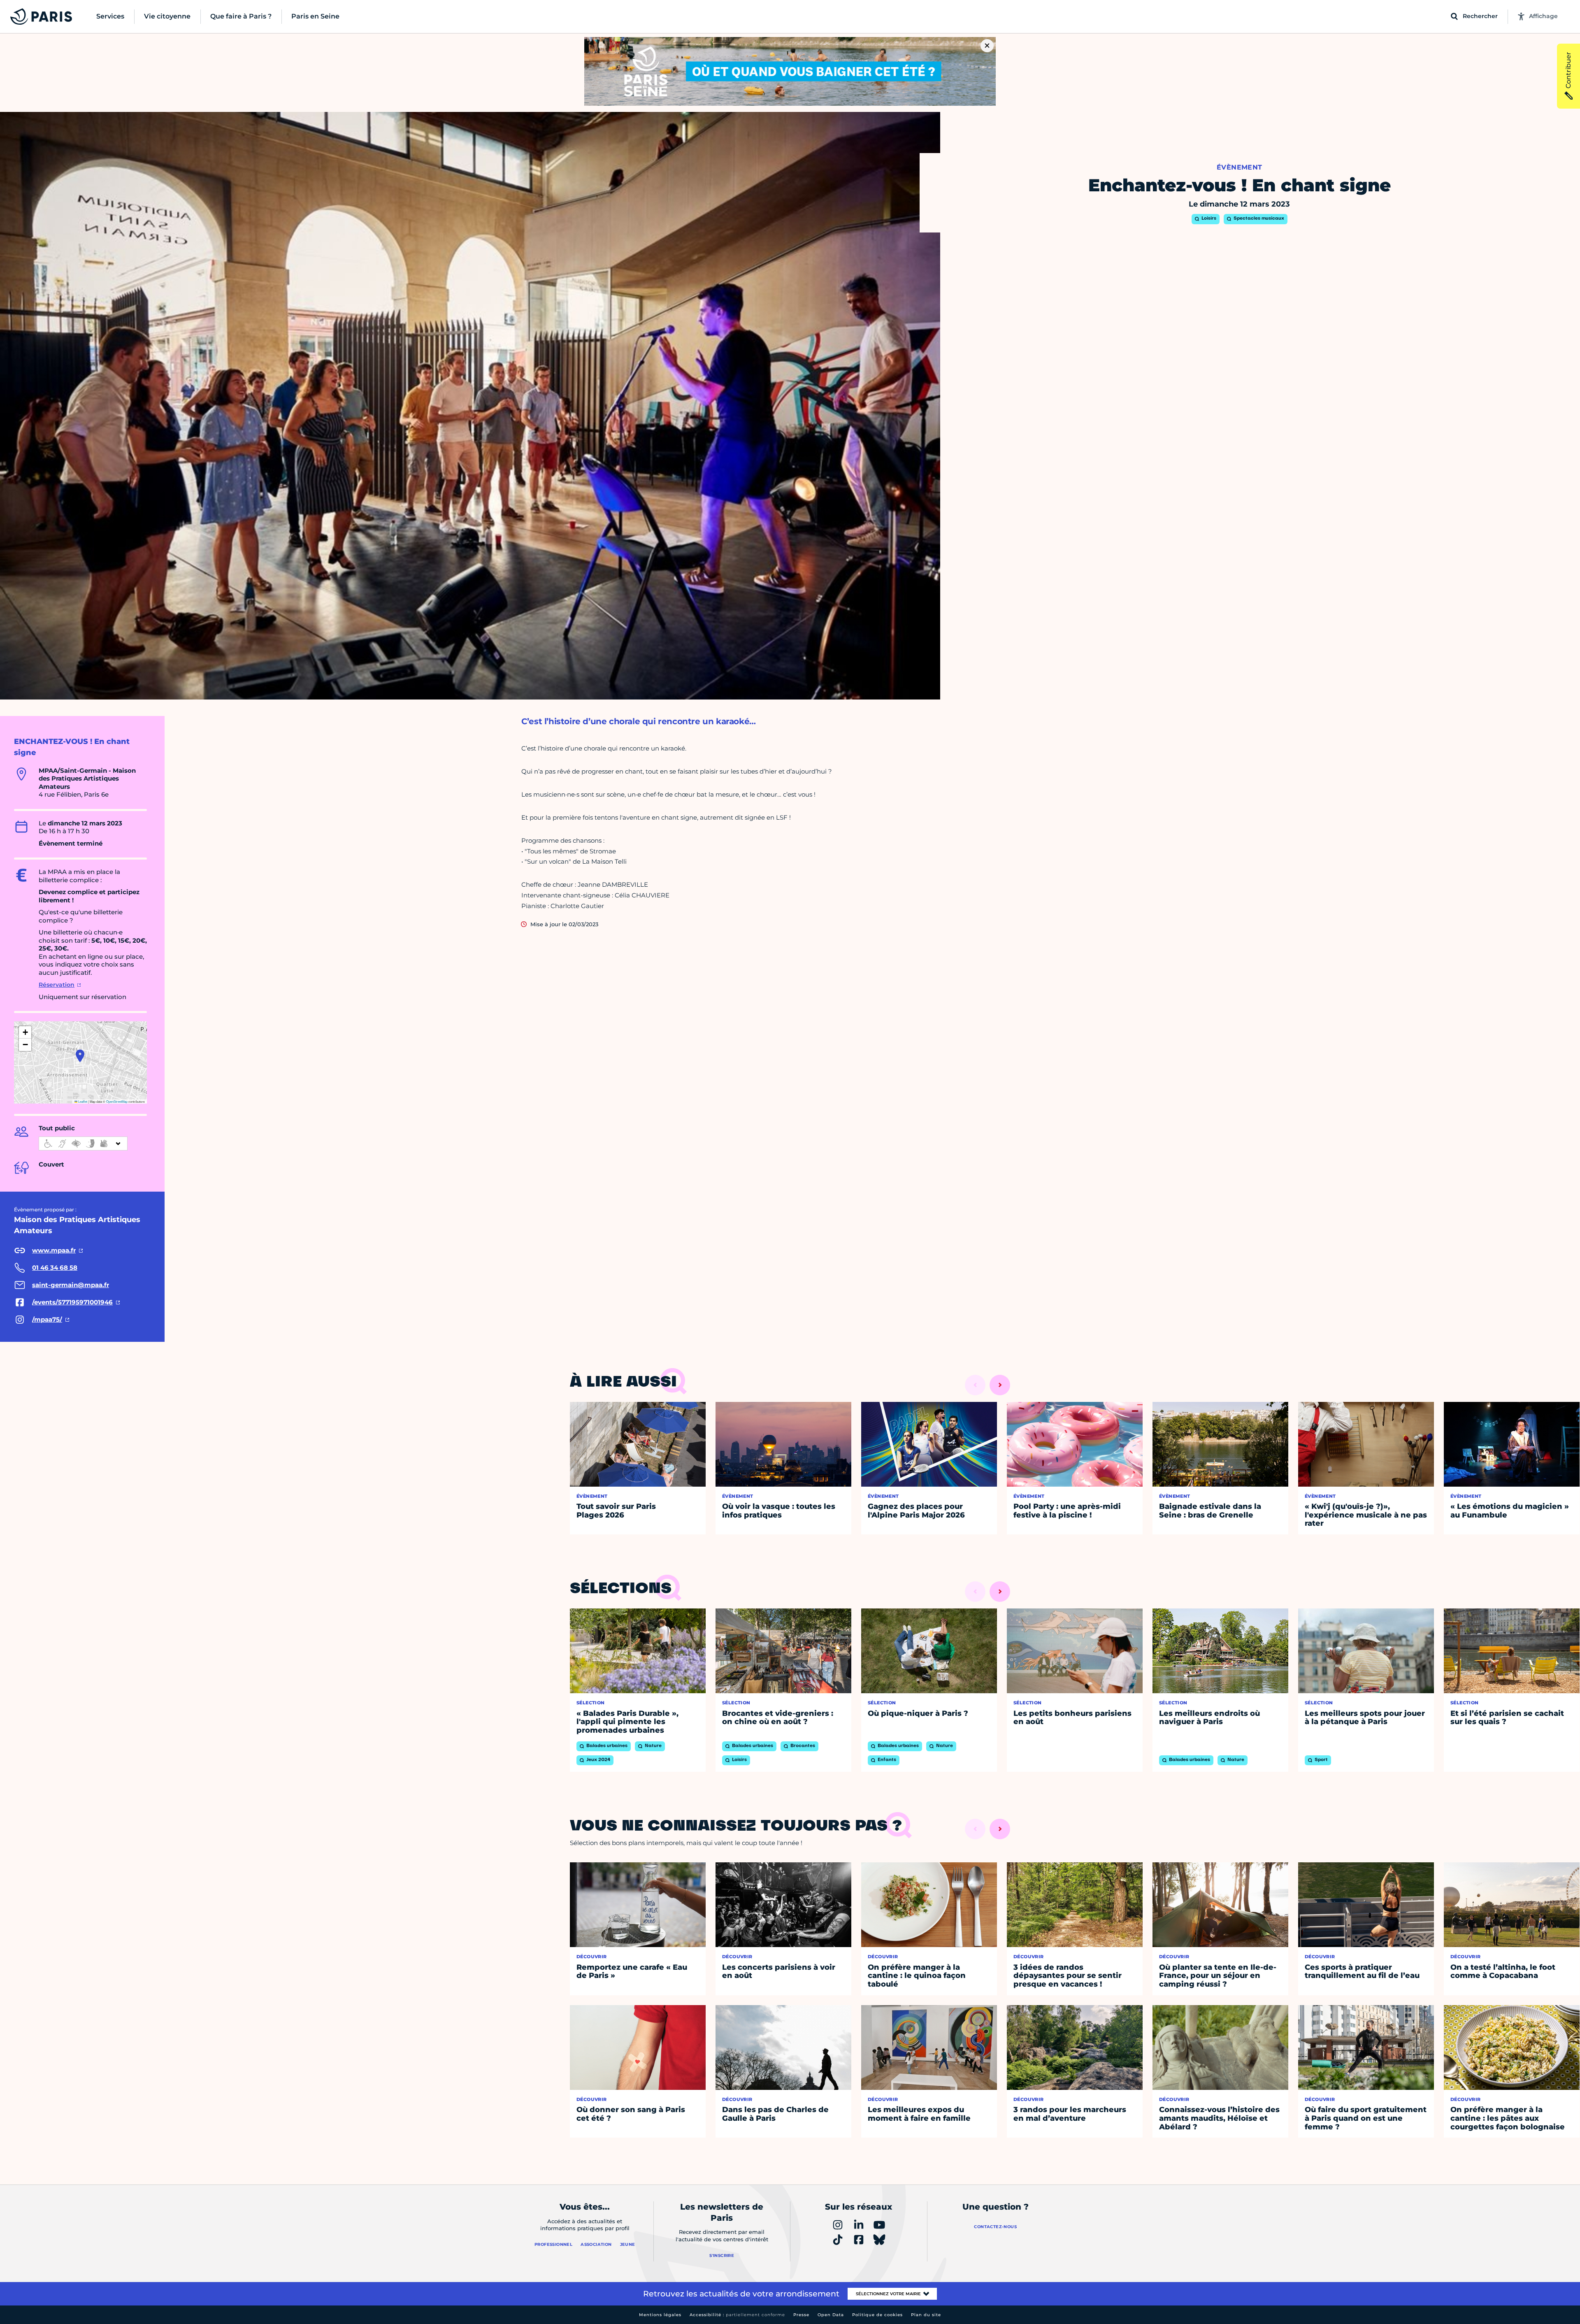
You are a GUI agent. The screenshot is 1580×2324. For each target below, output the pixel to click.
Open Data (831, 2315)
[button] (80, 1056)
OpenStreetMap (117, 1101)
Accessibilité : (737, 2315)
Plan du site (926, 2315)
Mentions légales (660, 2315)
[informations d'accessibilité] (83, 1143)
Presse (801, 2315)
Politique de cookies (877, 2315)
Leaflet (82, 1101)
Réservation (57, 985)
